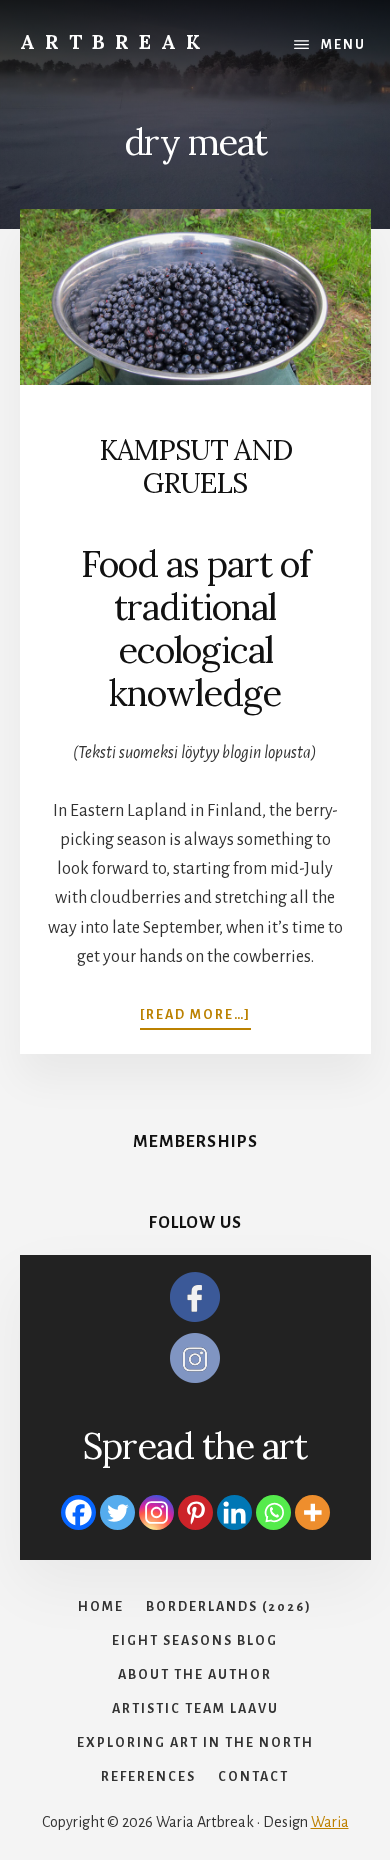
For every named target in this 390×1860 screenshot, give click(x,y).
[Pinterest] (195, 1512)
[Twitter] (117, 1512)
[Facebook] (78, 1512)
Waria (330, 1822)
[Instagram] (156, 1512)
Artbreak (115, 41)
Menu (343, 45)
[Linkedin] (234, 1512)
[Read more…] (195, 1016)
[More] (312, 1512)
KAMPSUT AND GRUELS (195, 467)
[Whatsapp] (273, 1512)
